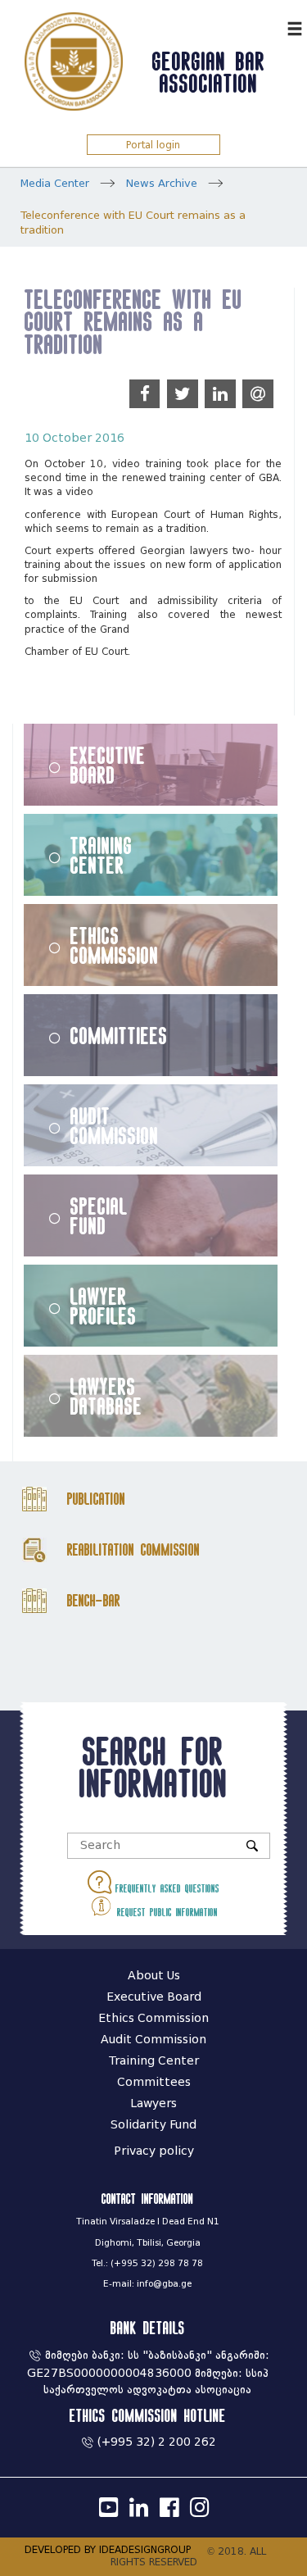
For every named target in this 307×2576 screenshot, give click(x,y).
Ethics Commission (115, 945)
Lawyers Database (106, 1396)
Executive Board (108, 765)
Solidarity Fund (153, 2125)
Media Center (55, 183)
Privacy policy (154, 2151)
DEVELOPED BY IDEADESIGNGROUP (108, 2549)
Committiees (119, 1035)
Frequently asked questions (165, 1888)
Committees (154, 2082)
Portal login (153, 145)
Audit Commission (115, 1125)
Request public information (165, 1912)
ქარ (271, 27)
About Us (154, 1976)
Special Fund (99, 1215)
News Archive (162, 183)
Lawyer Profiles (104, 1306)
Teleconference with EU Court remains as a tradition (133, 223)
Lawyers (153, 2104)
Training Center (102, 855)
